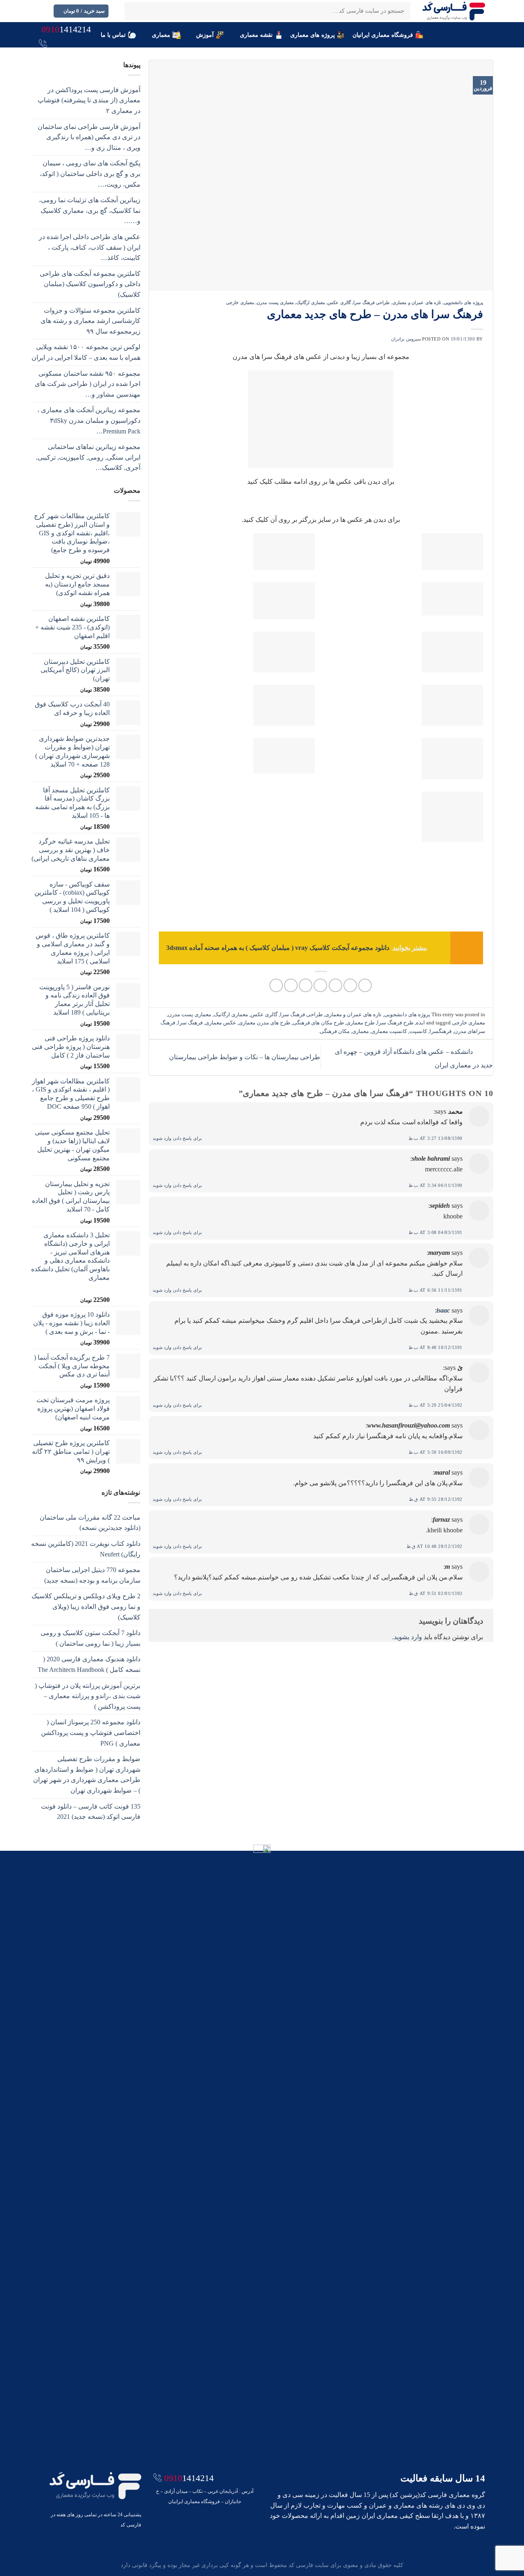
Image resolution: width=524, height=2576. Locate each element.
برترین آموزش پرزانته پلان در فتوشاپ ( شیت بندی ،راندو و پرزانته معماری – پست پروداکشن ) (88, 1696)
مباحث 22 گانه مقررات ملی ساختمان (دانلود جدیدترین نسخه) (90, 1523)
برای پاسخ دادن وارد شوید (177, 1138)
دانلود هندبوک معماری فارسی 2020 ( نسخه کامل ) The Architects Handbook (89, 1664)
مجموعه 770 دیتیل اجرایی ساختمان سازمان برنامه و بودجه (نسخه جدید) (92, 1575)
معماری (161, 35)
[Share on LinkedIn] (291, 985)
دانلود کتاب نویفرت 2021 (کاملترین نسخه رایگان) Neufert (86, 1549)
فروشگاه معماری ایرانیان (383, 35)
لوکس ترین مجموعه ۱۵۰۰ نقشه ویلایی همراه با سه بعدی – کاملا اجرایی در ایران (86, 352)
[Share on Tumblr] (276, 985)
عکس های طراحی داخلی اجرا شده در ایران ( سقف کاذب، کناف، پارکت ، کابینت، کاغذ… (90, 247)
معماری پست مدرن (275, 302)
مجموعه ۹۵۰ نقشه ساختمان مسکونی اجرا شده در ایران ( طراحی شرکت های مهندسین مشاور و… (88, 384)
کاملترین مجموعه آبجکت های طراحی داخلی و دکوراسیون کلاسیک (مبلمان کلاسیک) (90, 284)
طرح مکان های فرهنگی (318, 1023)
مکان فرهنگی (335, 1031)
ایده (420, 1023)
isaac (443, 1310)
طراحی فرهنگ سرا (372, 302)
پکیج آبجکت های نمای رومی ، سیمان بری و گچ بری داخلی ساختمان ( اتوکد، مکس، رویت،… (90, 174)
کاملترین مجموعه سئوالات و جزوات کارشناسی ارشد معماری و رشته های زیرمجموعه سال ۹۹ (90, 321)
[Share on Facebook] (365, 985)
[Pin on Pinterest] (320, 985)
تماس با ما (113, 35)
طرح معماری (360, 1023)
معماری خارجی (240, 302)
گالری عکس (339, 302)
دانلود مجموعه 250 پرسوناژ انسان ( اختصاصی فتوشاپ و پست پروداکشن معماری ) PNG (91, 1732)
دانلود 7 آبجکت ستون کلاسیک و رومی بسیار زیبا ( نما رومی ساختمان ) (90, 1638)
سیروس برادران (406, 339)
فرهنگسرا (440, 1031)
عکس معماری (221, 1023)
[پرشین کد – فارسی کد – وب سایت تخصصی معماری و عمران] (454, 11)
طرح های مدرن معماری (264, 1023)
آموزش (205, 35)
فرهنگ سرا (190, 1023)
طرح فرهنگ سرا (395, 1023)
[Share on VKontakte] (306, 985)
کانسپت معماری (389, 1031)
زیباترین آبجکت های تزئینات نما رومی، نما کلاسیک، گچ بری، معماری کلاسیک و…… (90, 210)
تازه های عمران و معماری (417, 302)
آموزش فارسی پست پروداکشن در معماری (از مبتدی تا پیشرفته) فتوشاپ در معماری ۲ (89, 100)
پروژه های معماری (313, 35)
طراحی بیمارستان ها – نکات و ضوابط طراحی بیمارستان (244, 1057)
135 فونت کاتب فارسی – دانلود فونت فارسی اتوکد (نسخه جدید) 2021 (91, 1812)
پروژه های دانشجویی (463, 302)
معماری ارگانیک (311, 302)
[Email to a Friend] (335, 985)
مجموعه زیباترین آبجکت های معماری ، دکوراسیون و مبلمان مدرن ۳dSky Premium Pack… (89, 420)
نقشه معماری (256, 35)
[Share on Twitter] (350, 985)
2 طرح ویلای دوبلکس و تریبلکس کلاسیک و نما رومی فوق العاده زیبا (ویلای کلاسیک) (86, 1606)
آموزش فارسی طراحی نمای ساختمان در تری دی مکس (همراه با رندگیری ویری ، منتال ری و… (89, 137)
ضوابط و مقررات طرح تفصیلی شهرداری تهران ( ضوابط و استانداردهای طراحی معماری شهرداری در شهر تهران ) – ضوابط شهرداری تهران (87, 1775)
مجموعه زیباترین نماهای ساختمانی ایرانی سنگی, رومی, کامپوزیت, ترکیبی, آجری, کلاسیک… (88, 457)
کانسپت (418, 1031)
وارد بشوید (408, 1637)
